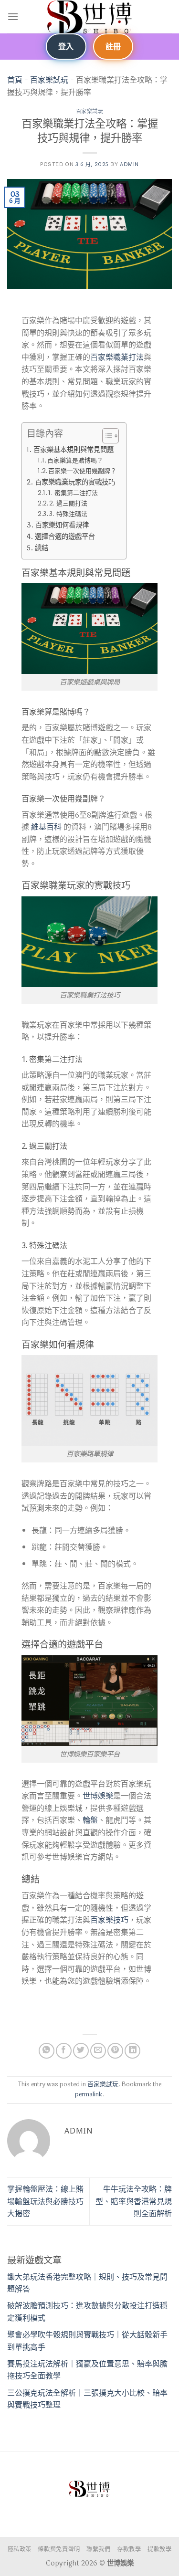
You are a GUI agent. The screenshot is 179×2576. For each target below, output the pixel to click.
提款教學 (159, 2550)
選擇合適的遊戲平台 (65, 537)
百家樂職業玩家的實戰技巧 (75, 482)
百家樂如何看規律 (62, 525)
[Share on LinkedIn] (132, 2051)
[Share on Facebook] (64, 2051)
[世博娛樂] (90, 17)
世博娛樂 (98, 1796)
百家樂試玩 (49, 80)
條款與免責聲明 (59, 2550)
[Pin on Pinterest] (115, 2051)
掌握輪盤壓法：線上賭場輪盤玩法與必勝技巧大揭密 (45, 2201)
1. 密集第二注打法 (73, 493)
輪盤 (90, 1820)
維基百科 (46, 827)
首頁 (15, 80)
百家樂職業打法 (117, 357)
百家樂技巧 (109, 1920)
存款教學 (129, 2550)
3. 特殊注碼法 (68, 514)
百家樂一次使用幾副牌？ (82, 471)
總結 (42, 548)
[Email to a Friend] (98, 2051)
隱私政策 (20, 2550)
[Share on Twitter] (81, 2051)
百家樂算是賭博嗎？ (75, 461)
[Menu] (13, 16)
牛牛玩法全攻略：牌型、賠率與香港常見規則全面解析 (134, 2201)
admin (129, 164)
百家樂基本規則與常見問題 (74, 450)
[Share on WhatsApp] (47, 2051)
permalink (89, 2094)
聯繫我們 (98, 2550)
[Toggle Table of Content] (106, 436)
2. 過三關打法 (68, 504)
